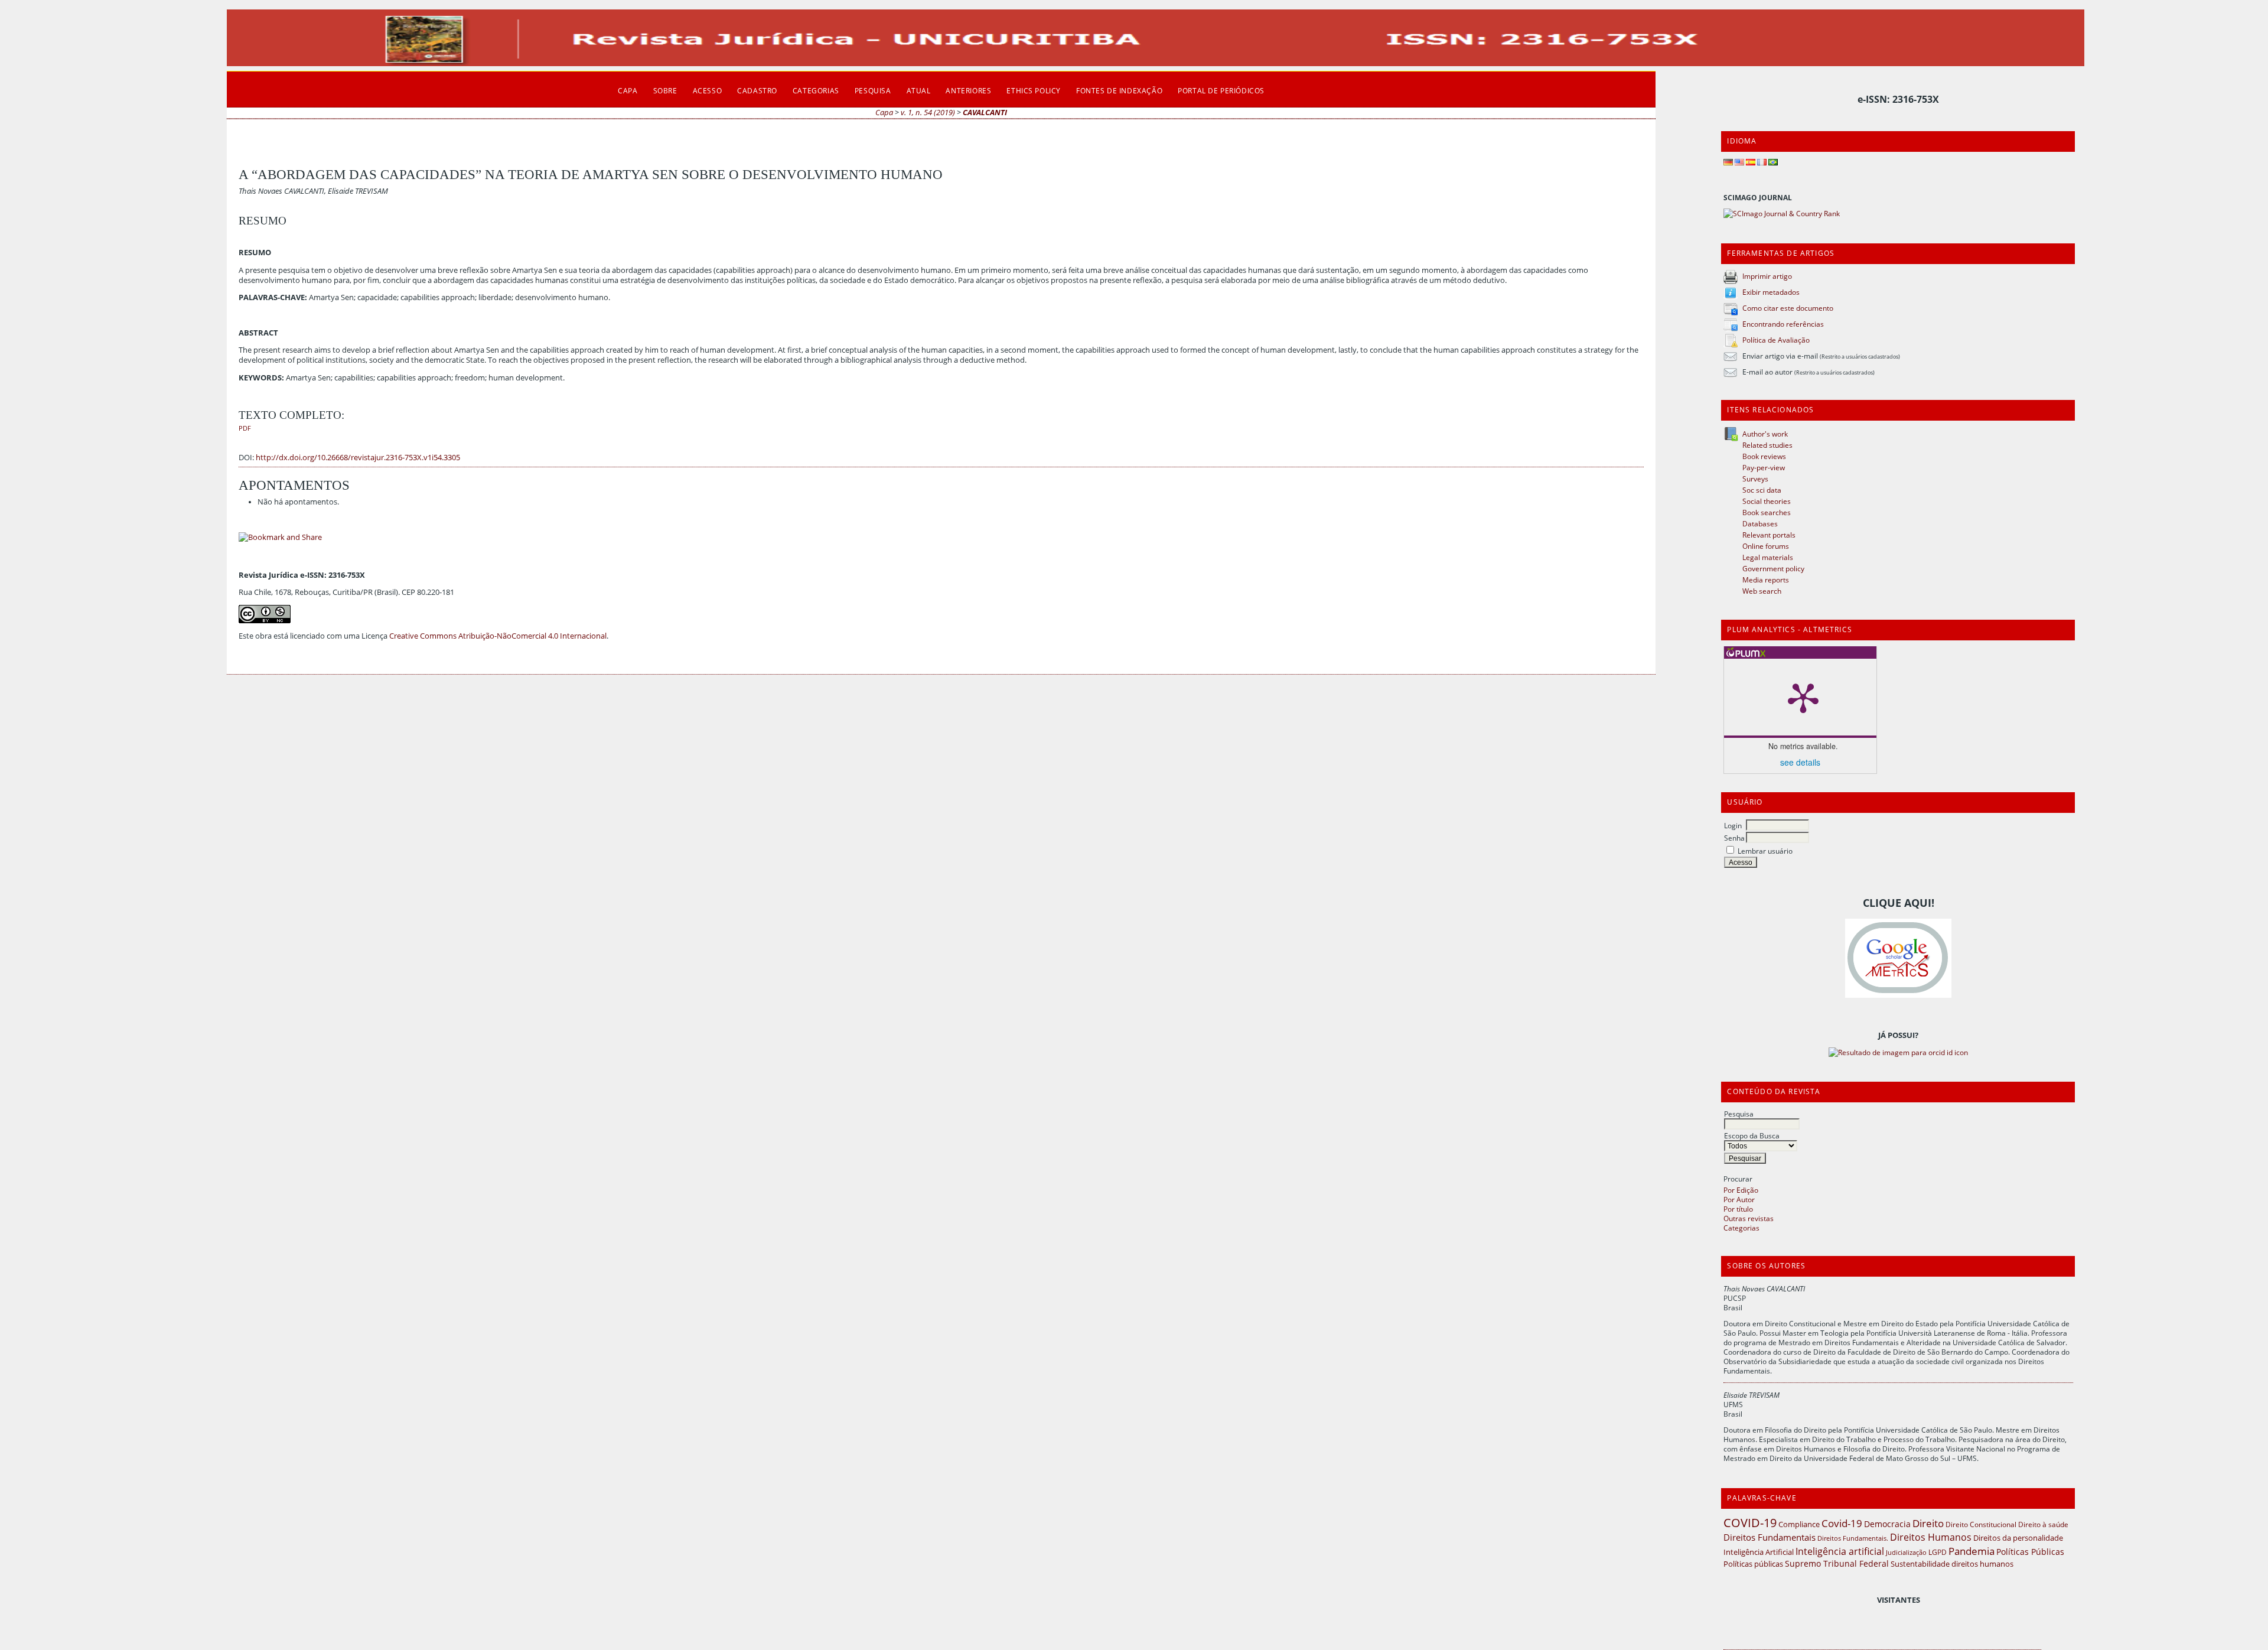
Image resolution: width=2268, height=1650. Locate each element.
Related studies (1767, 445)
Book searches (1767, 512)
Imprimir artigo (1767, 276)
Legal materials (1768, 557)
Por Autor (1739, 1199)
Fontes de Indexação (1119, 90)
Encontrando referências (1783, 324)
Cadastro (757, 90)
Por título (1738, 1209)
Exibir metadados (1771, 292)
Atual (919, 90)
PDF (245, 428)
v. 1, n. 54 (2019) (928, 113)
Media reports (1766, 580)
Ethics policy (1034, 90)
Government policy (1773, 568)
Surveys (1755, 479)
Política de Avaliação (1776, 340)
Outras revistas (1749, 1218)
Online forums (1766, 546)
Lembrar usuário (1765, 851)
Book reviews (1764, 456)
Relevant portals (1769, 535)
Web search (1762, 591)
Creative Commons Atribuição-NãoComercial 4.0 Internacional (498, 636)
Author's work (1765, 434)
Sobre (665, 90)
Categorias (1741, 1228)
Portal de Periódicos (1221, 90)
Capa (628, 90)
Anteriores (968, 90)
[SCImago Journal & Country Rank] (1782, 213)
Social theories (1767, 501)
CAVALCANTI (985, 113)
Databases (1760, 523)
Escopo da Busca (1752, 1135)
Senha (1734, 838)
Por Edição (1741, 1190)
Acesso (708, 90)
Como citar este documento (1788, 308)
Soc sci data (1762, 490)
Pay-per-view (1764, 467)
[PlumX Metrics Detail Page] (1803, 697)
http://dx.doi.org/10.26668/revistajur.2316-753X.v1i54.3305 (358, 458)
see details (1800, 762)
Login (1733, 825)
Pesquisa (1739, 1114)
